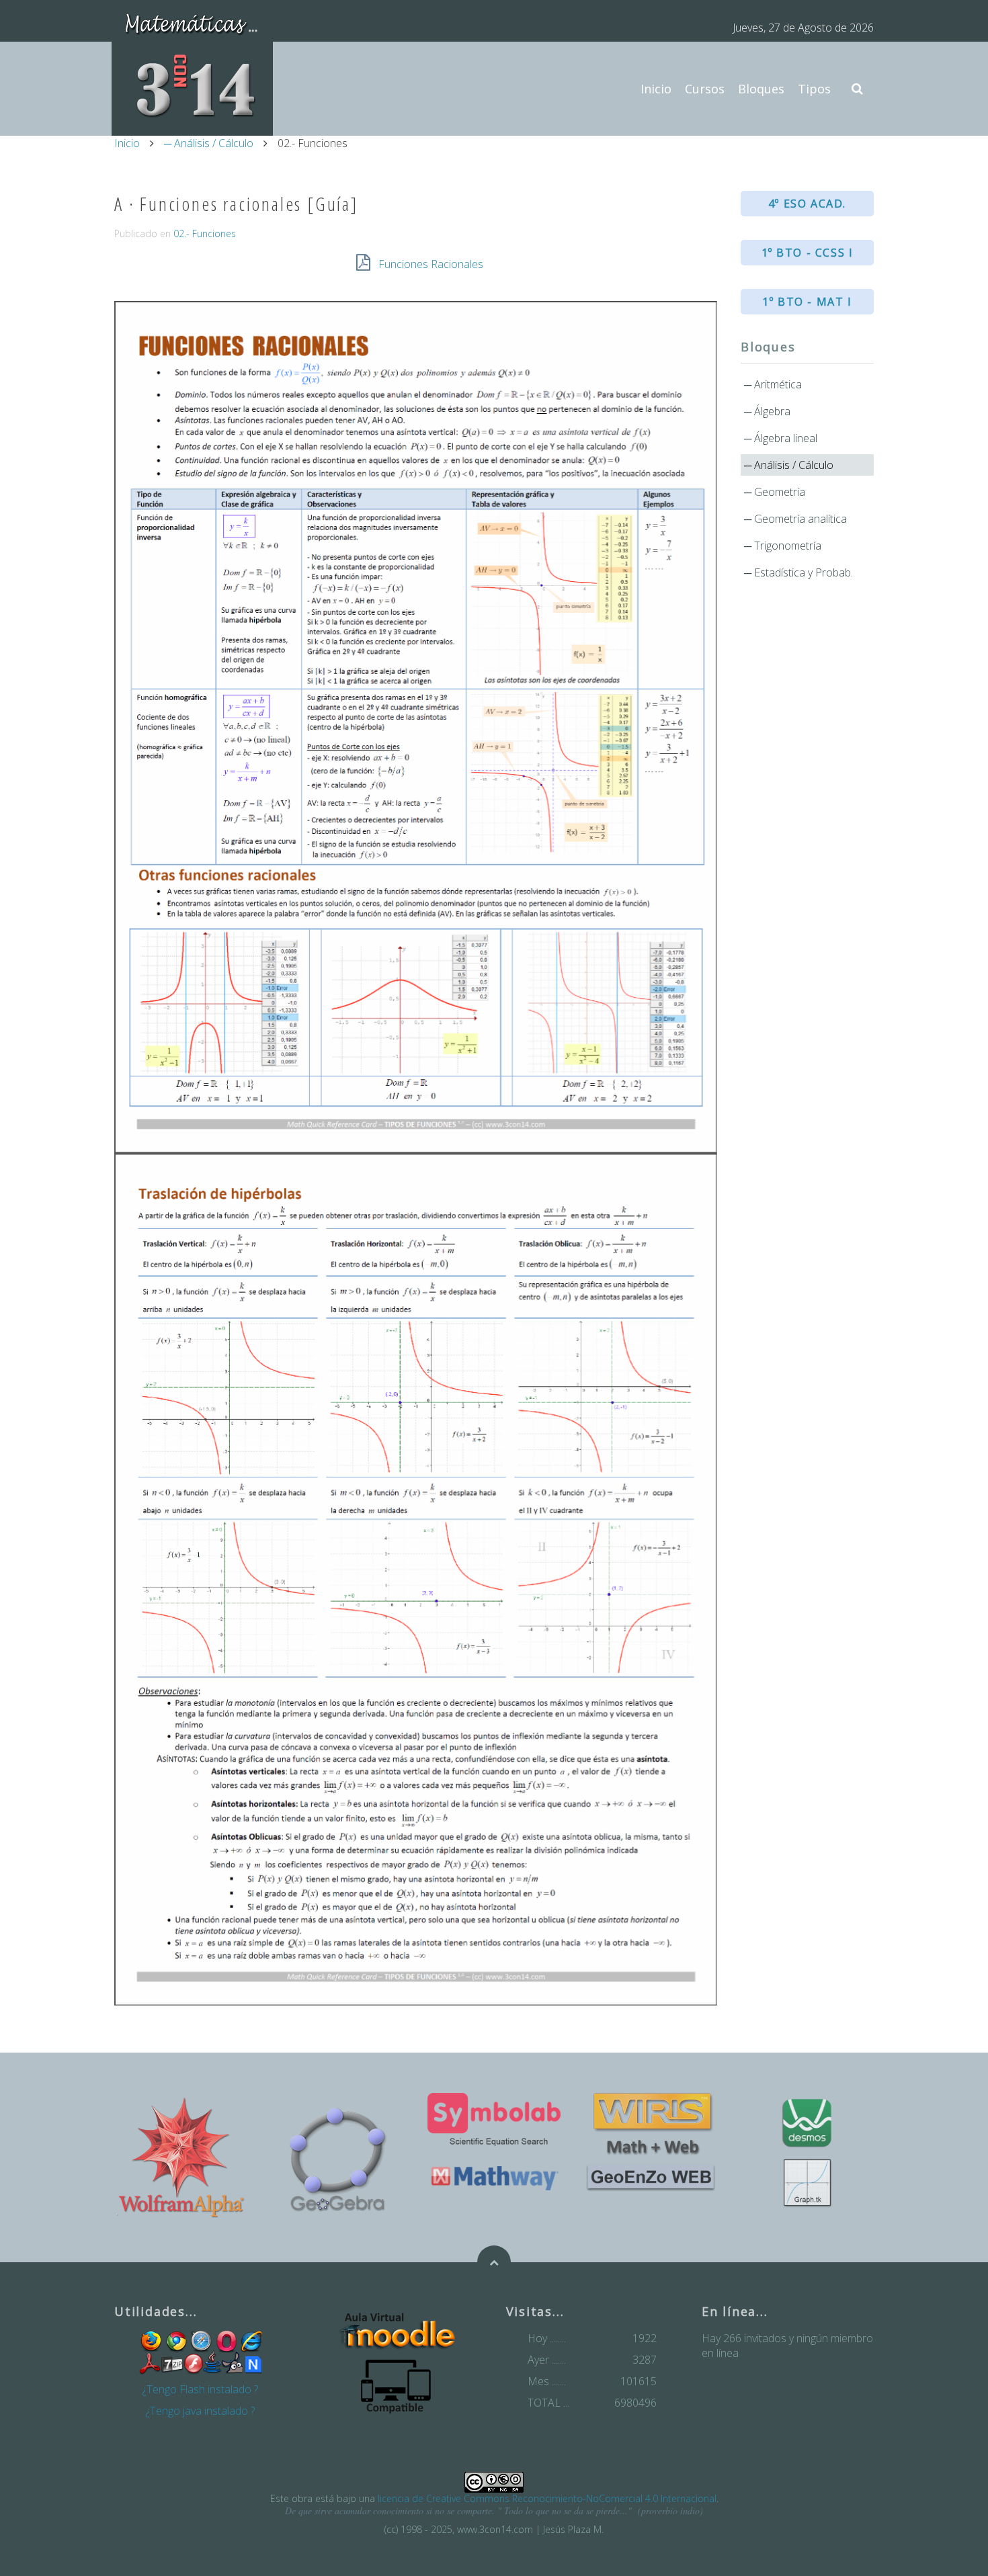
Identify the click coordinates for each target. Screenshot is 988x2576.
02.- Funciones (205, 233)
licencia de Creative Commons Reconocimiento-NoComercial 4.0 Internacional (547, 2498)
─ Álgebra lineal (781, 438)
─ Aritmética (773, 384)
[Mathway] (494, 2177)
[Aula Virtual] (396, 2331)
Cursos (705, 89)
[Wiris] (651, 2124)
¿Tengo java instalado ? (200, 2411)
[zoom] (416, 1153)
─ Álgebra (767, 411)
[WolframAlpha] (181, 2157)
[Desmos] (807, 2123)
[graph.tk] (807, 2183)
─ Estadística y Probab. (798, 572)
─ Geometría (775, 492)
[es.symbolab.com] (494, 2119)
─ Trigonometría (783, 546)
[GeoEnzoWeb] (651, 2177)
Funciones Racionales (431, 264)
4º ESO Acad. (807, 204)
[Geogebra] (337, 2157)
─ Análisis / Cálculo (209, 143)
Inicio (656, 89)
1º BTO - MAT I (807, 302)
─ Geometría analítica (795, 519)
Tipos (814, 89)
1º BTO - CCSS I (808, 253)
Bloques (761, 89)
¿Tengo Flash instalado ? (200, 2389)
